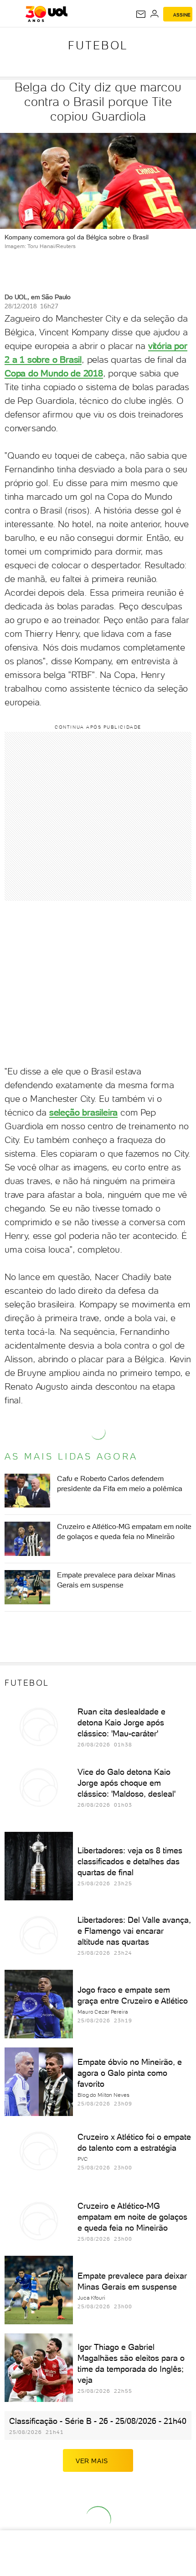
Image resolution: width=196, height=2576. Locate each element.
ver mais (92, 2461)
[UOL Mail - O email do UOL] (141, 14)
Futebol (98, 45)
